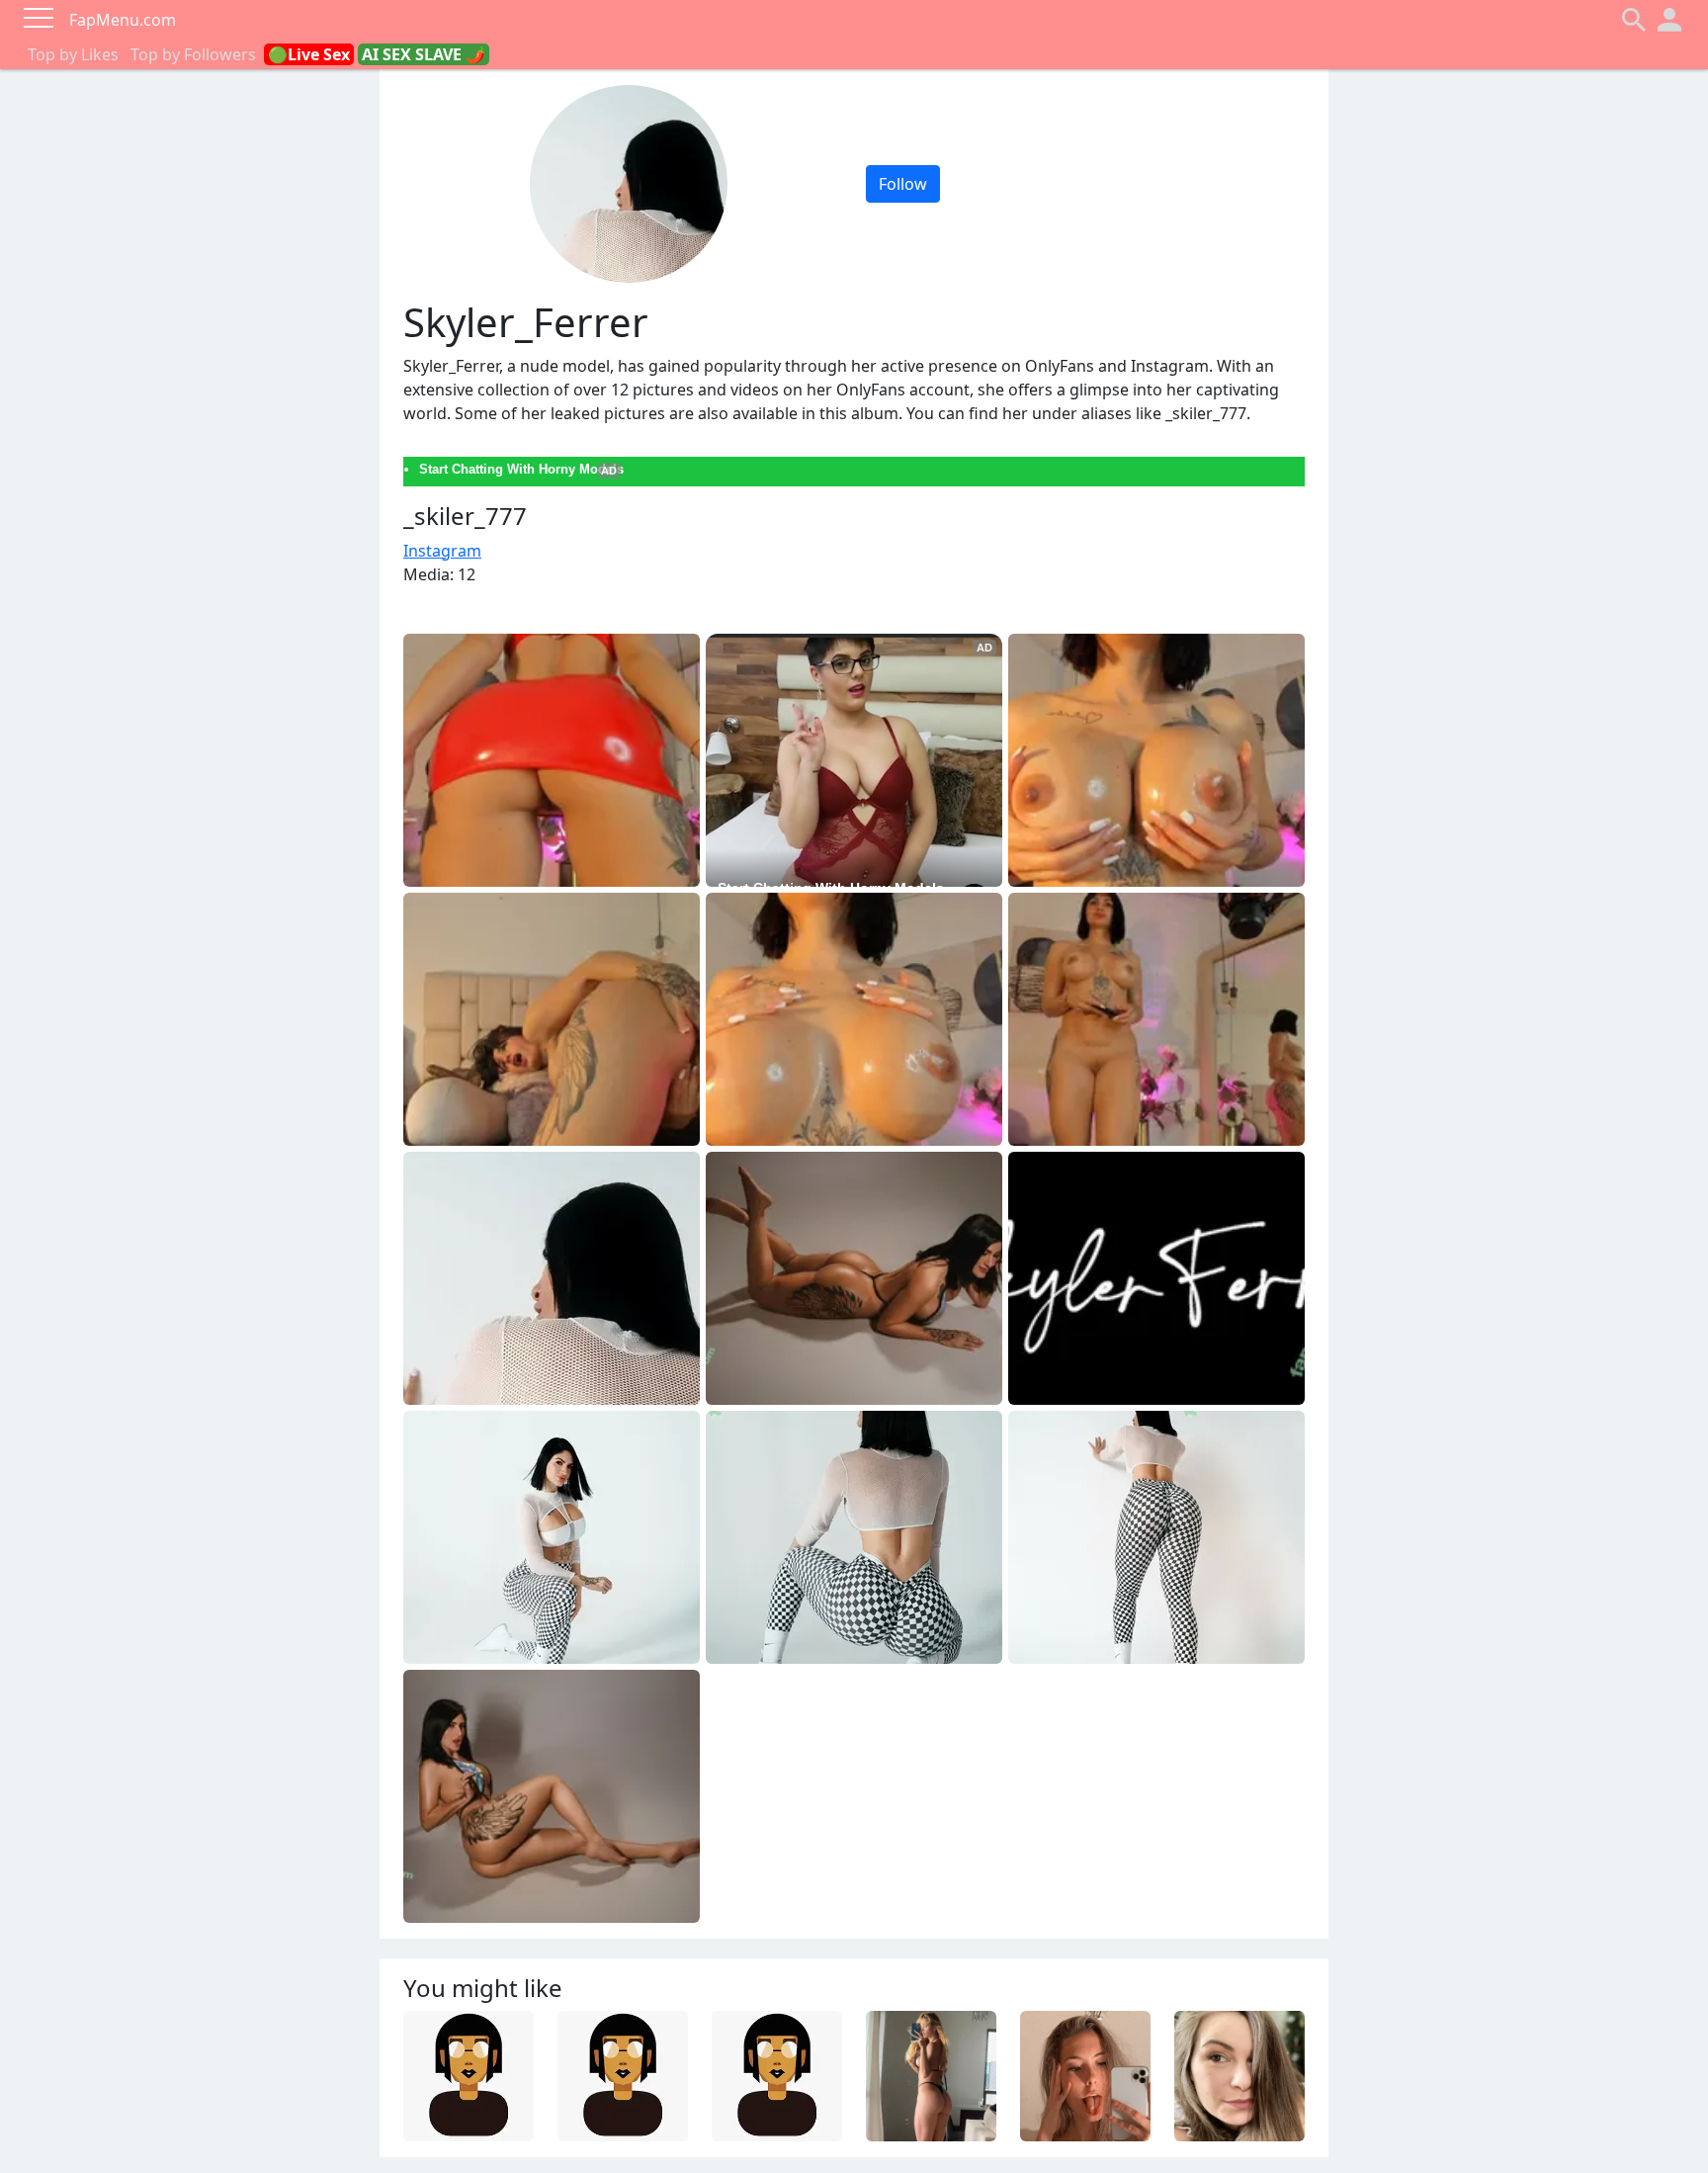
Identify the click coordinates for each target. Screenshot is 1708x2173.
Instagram (442, 551)
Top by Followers (193, 54)
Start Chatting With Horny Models (521, 469)
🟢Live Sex (309, 54)
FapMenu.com (123, 20)
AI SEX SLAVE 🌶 (424, 54)
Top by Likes (73, 54)
